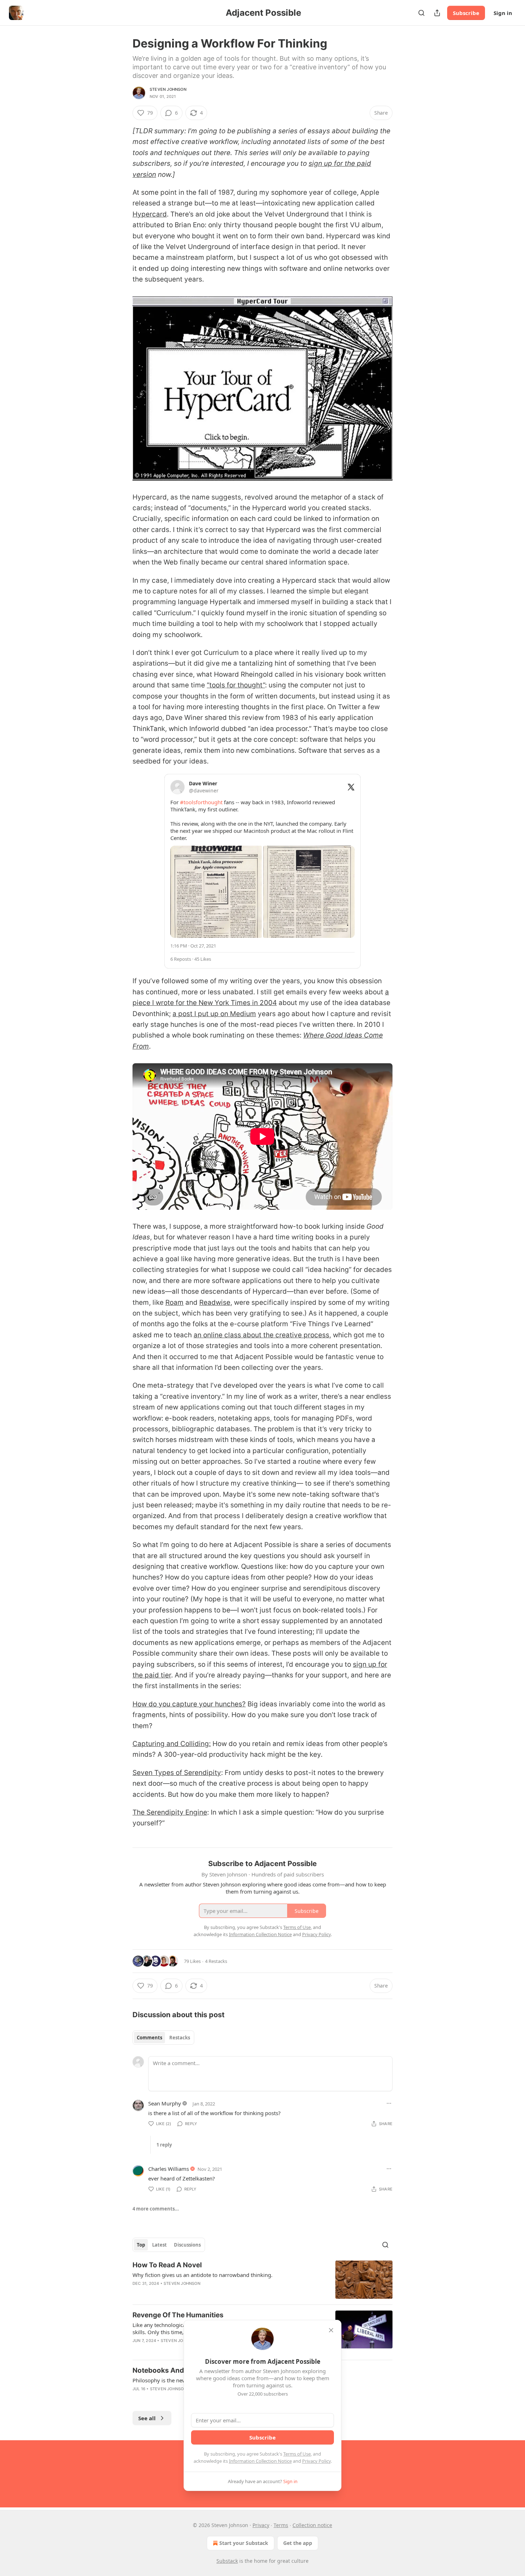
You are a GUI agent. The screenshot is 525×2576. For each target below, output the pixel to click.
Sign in (503, 13)
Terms (281, 2525)
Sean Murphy (165, 2103)
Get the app (298, 2543)
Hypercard (150, 214)
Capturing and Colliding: (172, 1744)
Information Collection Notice (260, 2461)
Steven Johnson (168, 89)
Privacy (261, 2525)
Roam (174, 1302)
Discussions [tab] (187, 2245)
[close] (331, 2330)
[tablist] (163, 2038)
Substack (227, 2561)
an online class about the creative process (261, 1335)
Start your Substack (244, 2543)
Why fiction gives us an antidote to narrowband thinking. (202, 2275)
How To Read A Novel (167, 2265)
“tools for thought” (236, 685)
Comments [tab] (149, 2038)
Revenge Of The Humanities (178, 2315)
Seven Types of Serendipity (177, 1773)
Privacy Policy (316, 2461)
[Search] (421, 13)
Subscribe (466, 13)
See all (147, 2418)
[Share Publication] (437, 13)
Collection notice (312, 2525)
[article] (262, 2280)
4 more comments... (156, 2209)
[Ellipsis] (389, 2103)
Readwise (215, 1302)
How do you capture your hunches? (189, 1704)
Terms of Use (297, 2454)
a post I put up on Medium (214, 1014)
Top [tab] (141, 2245)
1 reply (164, 2145)
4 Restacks (216, 1961)
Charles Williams (169, 2169)
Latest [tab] (159, 2245)
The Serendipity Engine (170, 1812)
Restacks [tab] (180, 2038)
